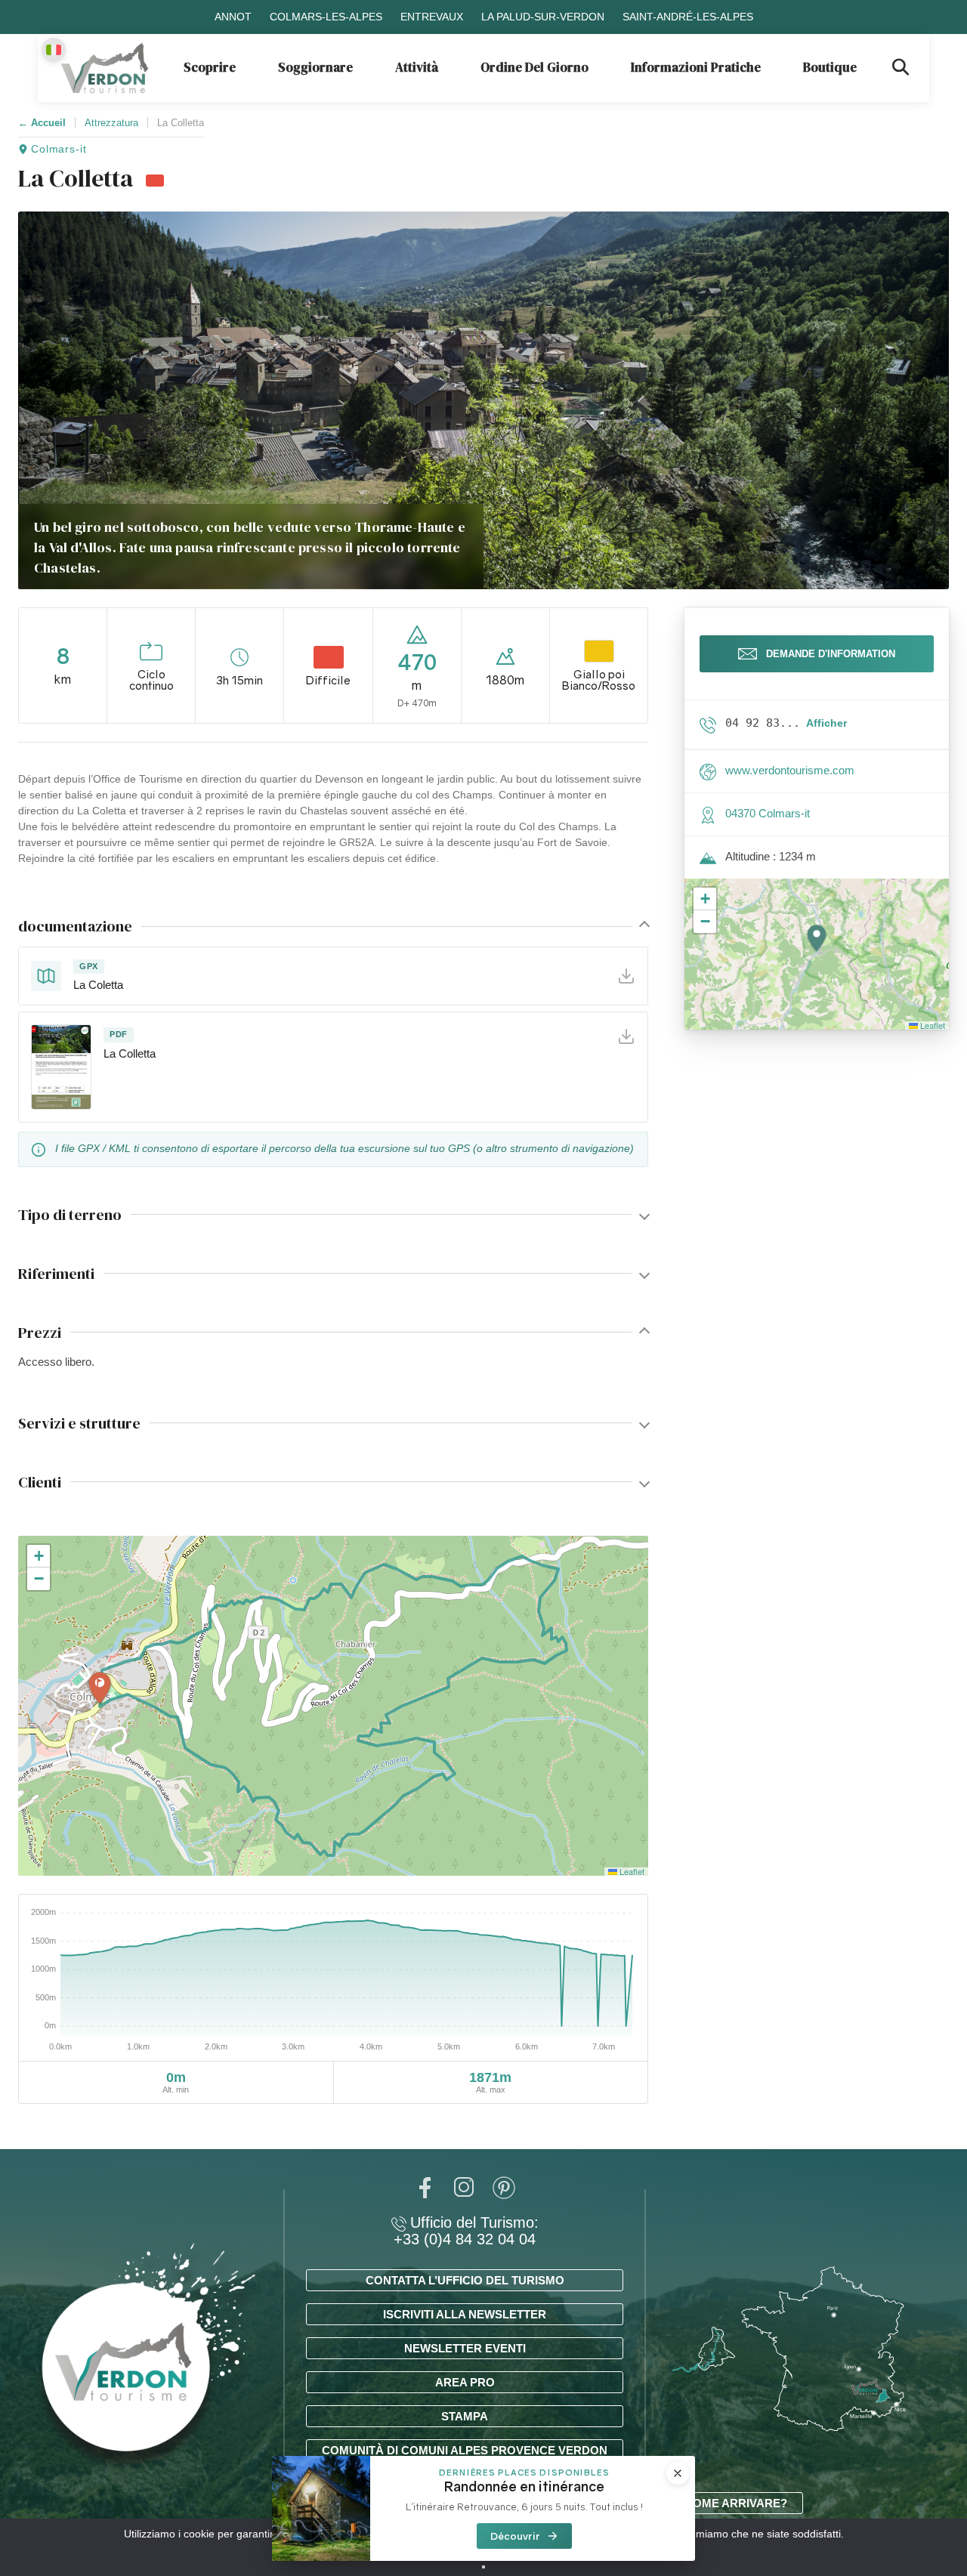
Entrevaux (432, 17)
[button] (100, 1689)
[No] (483, 2567)
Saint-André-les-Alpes (688, 17)
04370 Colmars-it (768, 813)
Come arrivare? (736, 2503)
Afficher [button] (826, 723)
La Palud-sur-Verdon (543, 17)
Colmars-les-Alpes (326, 17)
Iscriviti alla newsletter (465, 2314)
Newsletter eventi (465, 2348)
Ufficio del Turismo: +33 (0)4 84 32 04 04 (466, 2231)
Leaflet (631, 1871)
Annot (233, 17)
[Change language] (54, 50)
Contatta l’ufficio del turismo (465, 2280)
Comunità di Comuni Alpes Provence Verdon (465, 2450)
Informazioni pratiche (696, 67)
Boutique (830, 67)
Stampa (465, 2416)
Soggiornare (315, 67)
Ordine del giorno (534, 67)
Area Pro (465, 2382)
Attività (417, 67)
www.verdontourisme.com (790, 770)
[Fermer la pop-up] (678, 2473)
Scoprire (210, 67)
